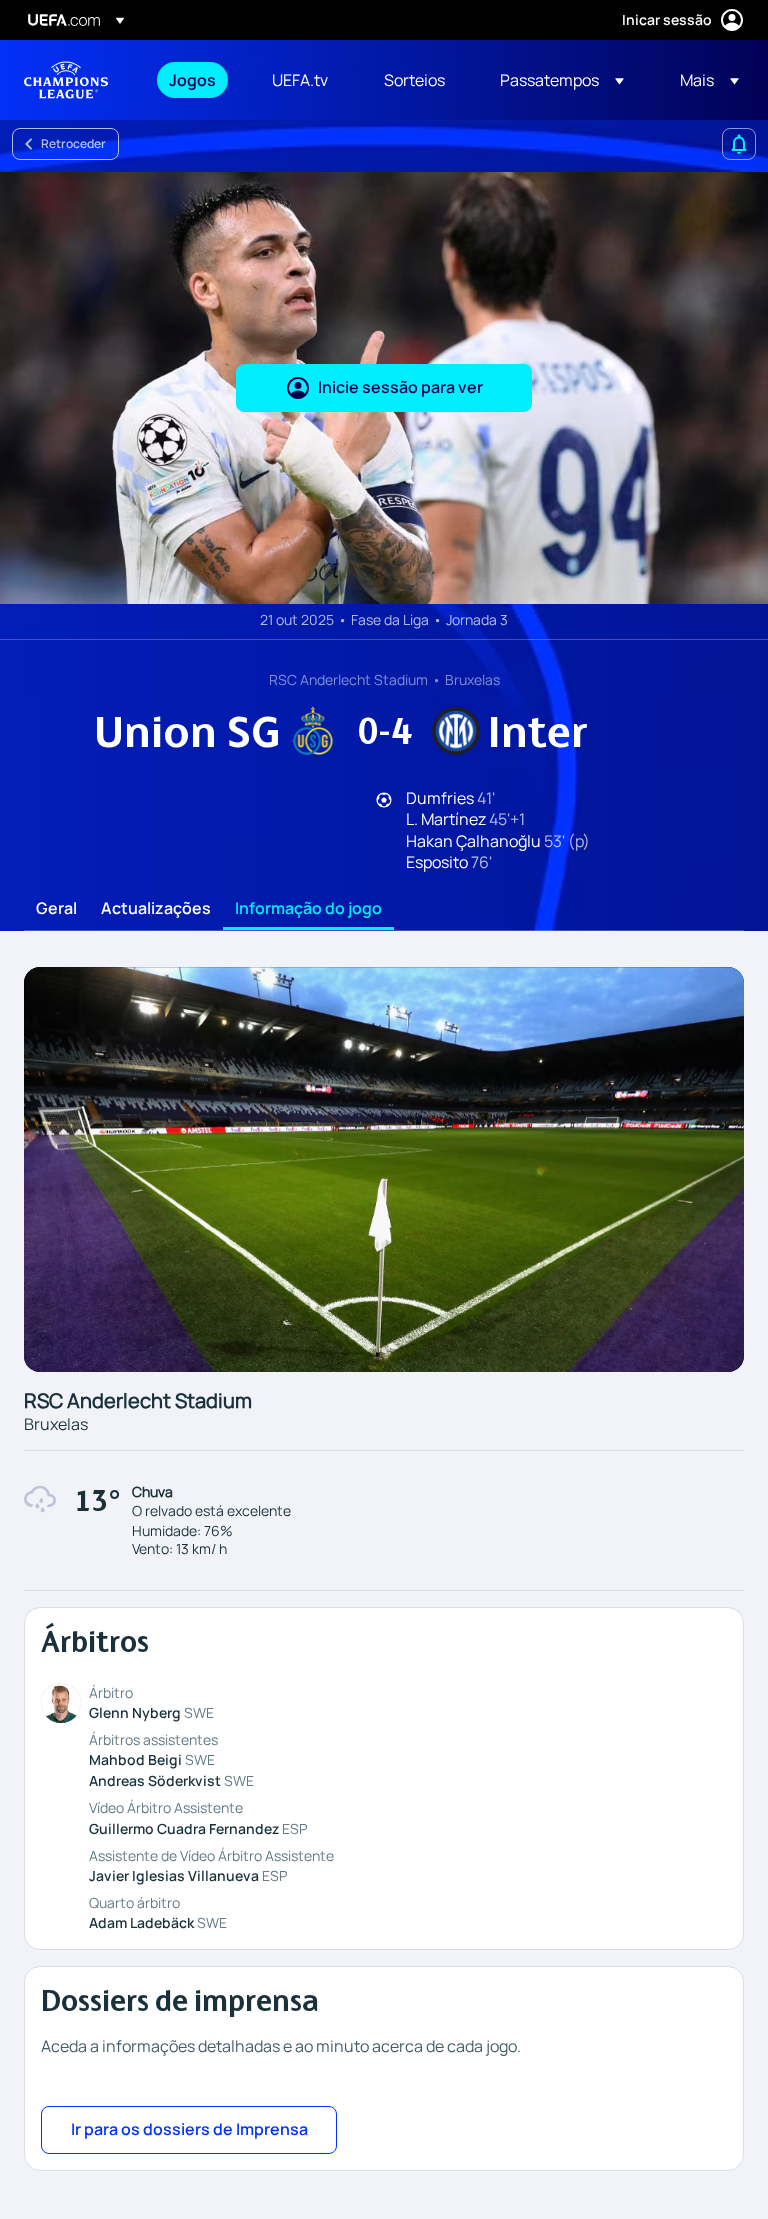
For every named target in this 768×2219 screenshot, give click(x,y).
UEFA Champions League (66, 80)
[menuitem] (195, 80)
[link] (192, 80)
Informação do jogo (308, 909)
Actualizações (156, 909)
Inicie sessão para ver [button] (400, 387)
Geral (56, 909)
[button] (562, 80)
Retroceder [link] (73, 143)
